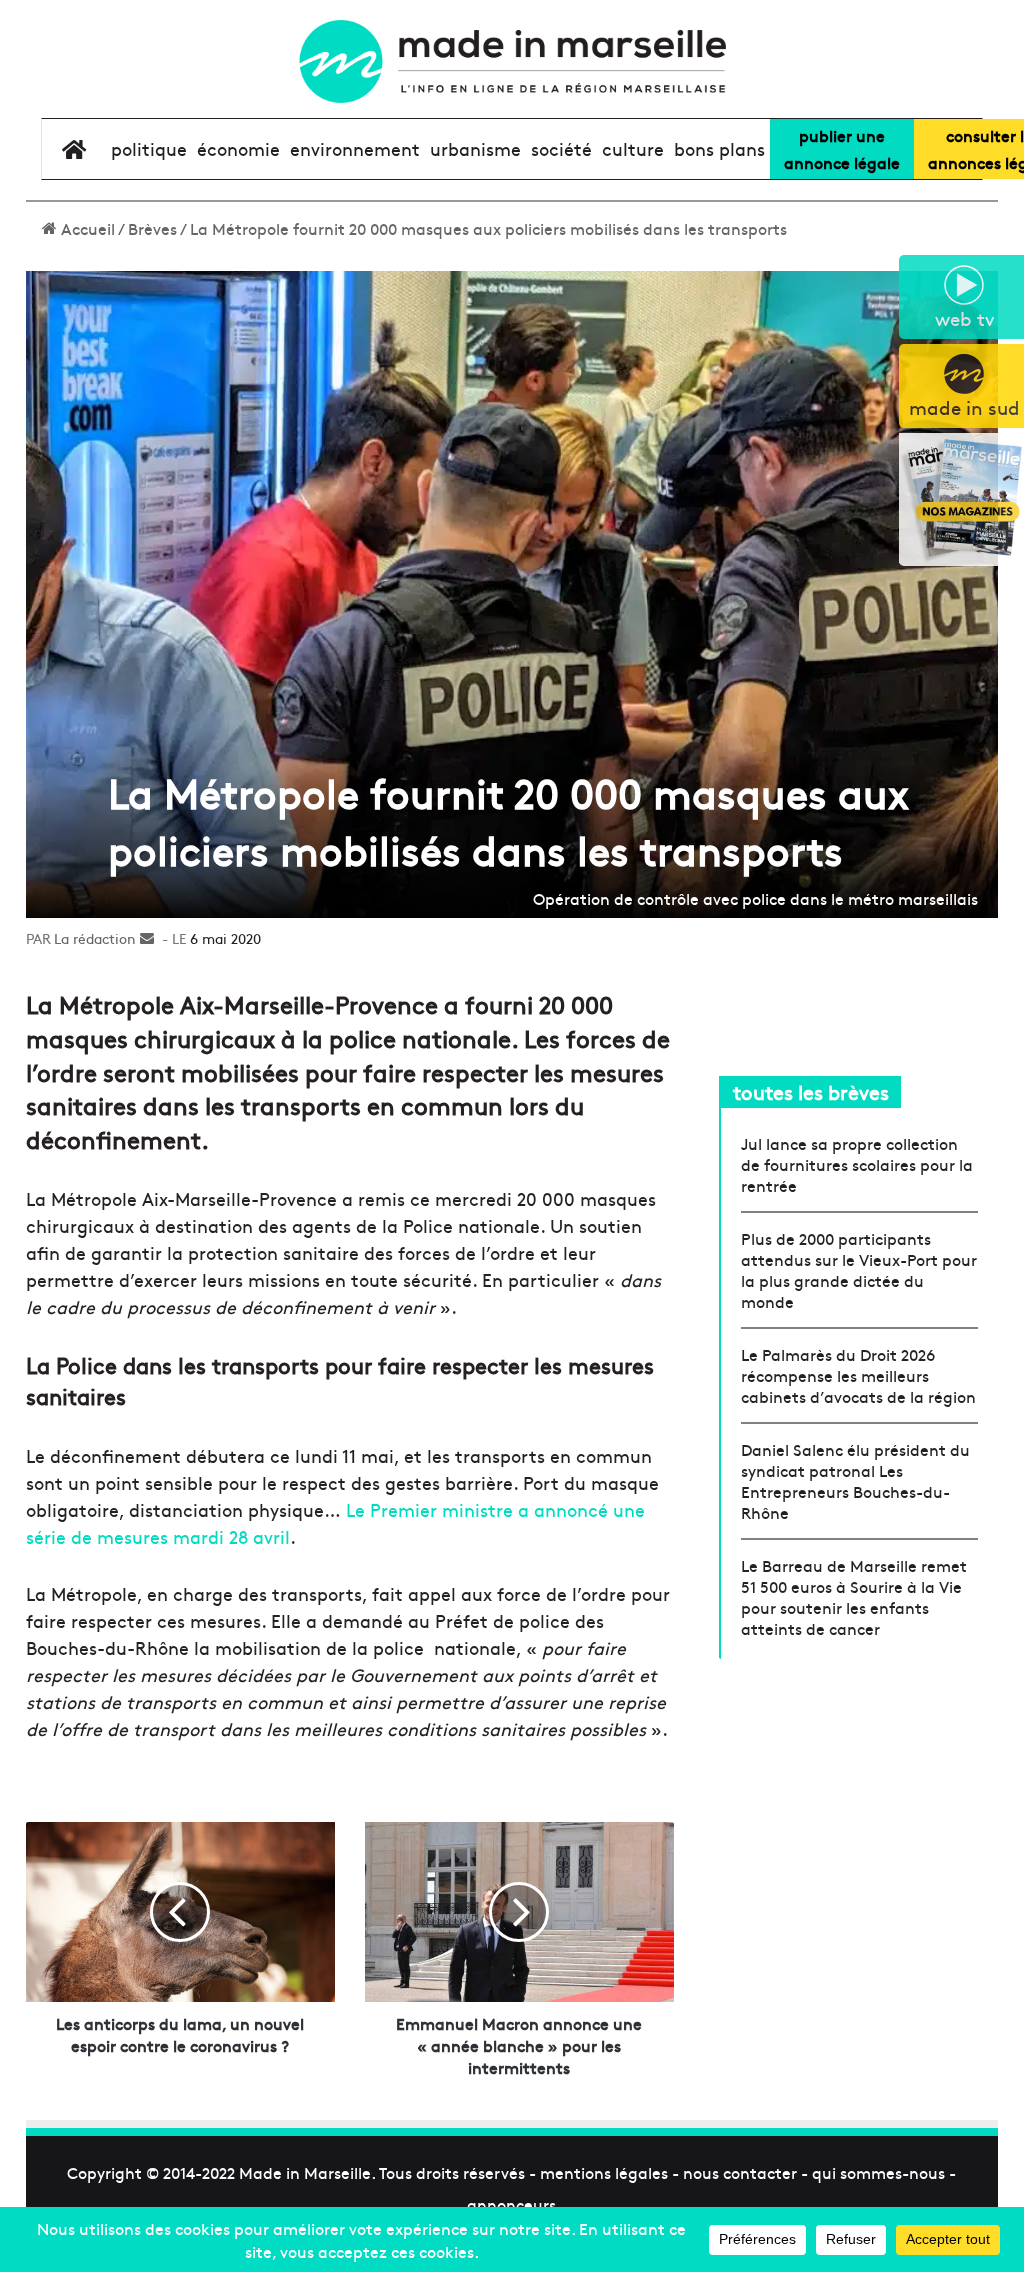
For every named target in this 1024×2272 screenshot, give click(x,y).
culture (633, 148)
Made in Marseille (305, 2172)
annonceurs (511, 2204)
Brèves (152, 228)
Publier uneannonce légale (842, 148)
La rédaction (95, 938)
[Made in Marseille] (511, 61)
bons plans (719, 148)
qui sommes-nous (878, 2172)
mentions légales (604, 2172)
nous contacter (740, 2172)
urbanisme (475, 148)
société (561, 148)
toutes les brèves (811, 1091)
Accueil (86, 228)
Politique (149, 148)
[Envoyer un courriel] (147, 938)
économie (238, 148)
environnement (355, 148)
